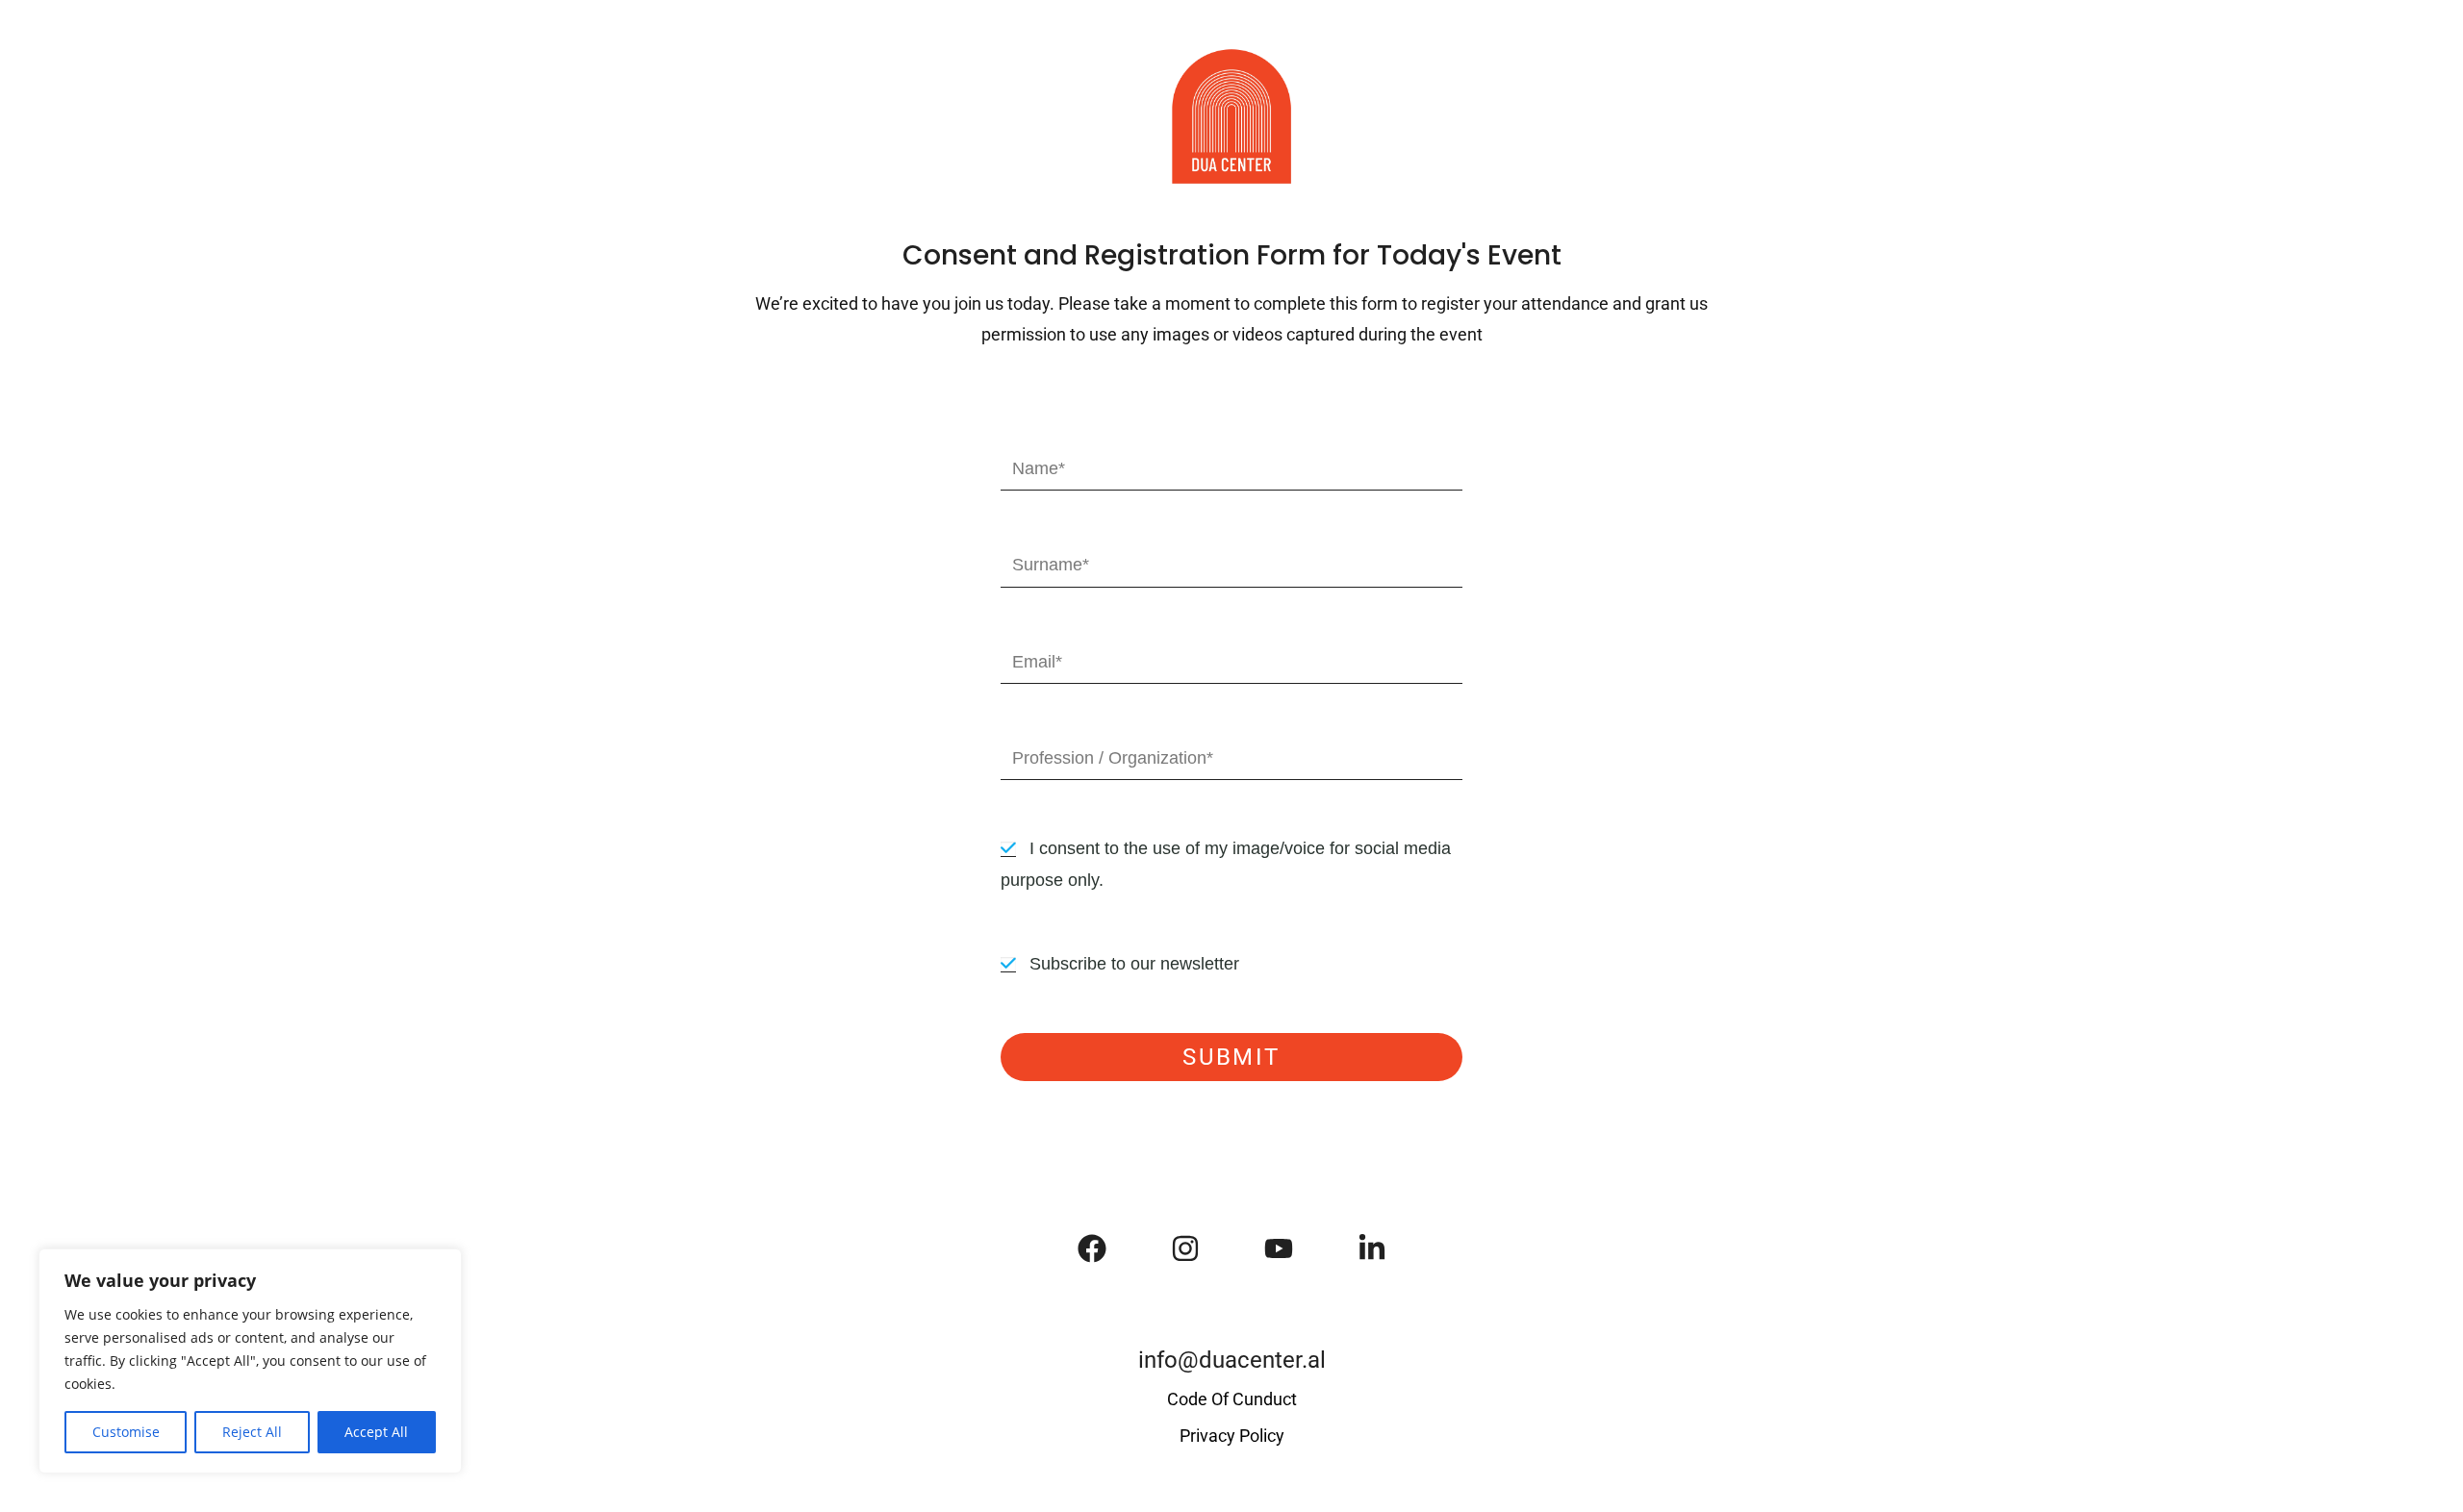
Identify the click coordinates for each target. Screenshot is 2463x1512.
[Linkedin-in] (1372, 1248)
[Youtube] (1279, 1248)
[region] (250, 1361)
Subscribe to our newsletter (1134, 964)
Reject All (252, 1432)
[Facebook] (1092, 1248)
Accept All (376, 1432)
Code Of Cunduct (1232, 1399)
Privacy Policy (1232, 1436)
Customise (126, 1432)
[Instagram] (1185, 1248)
